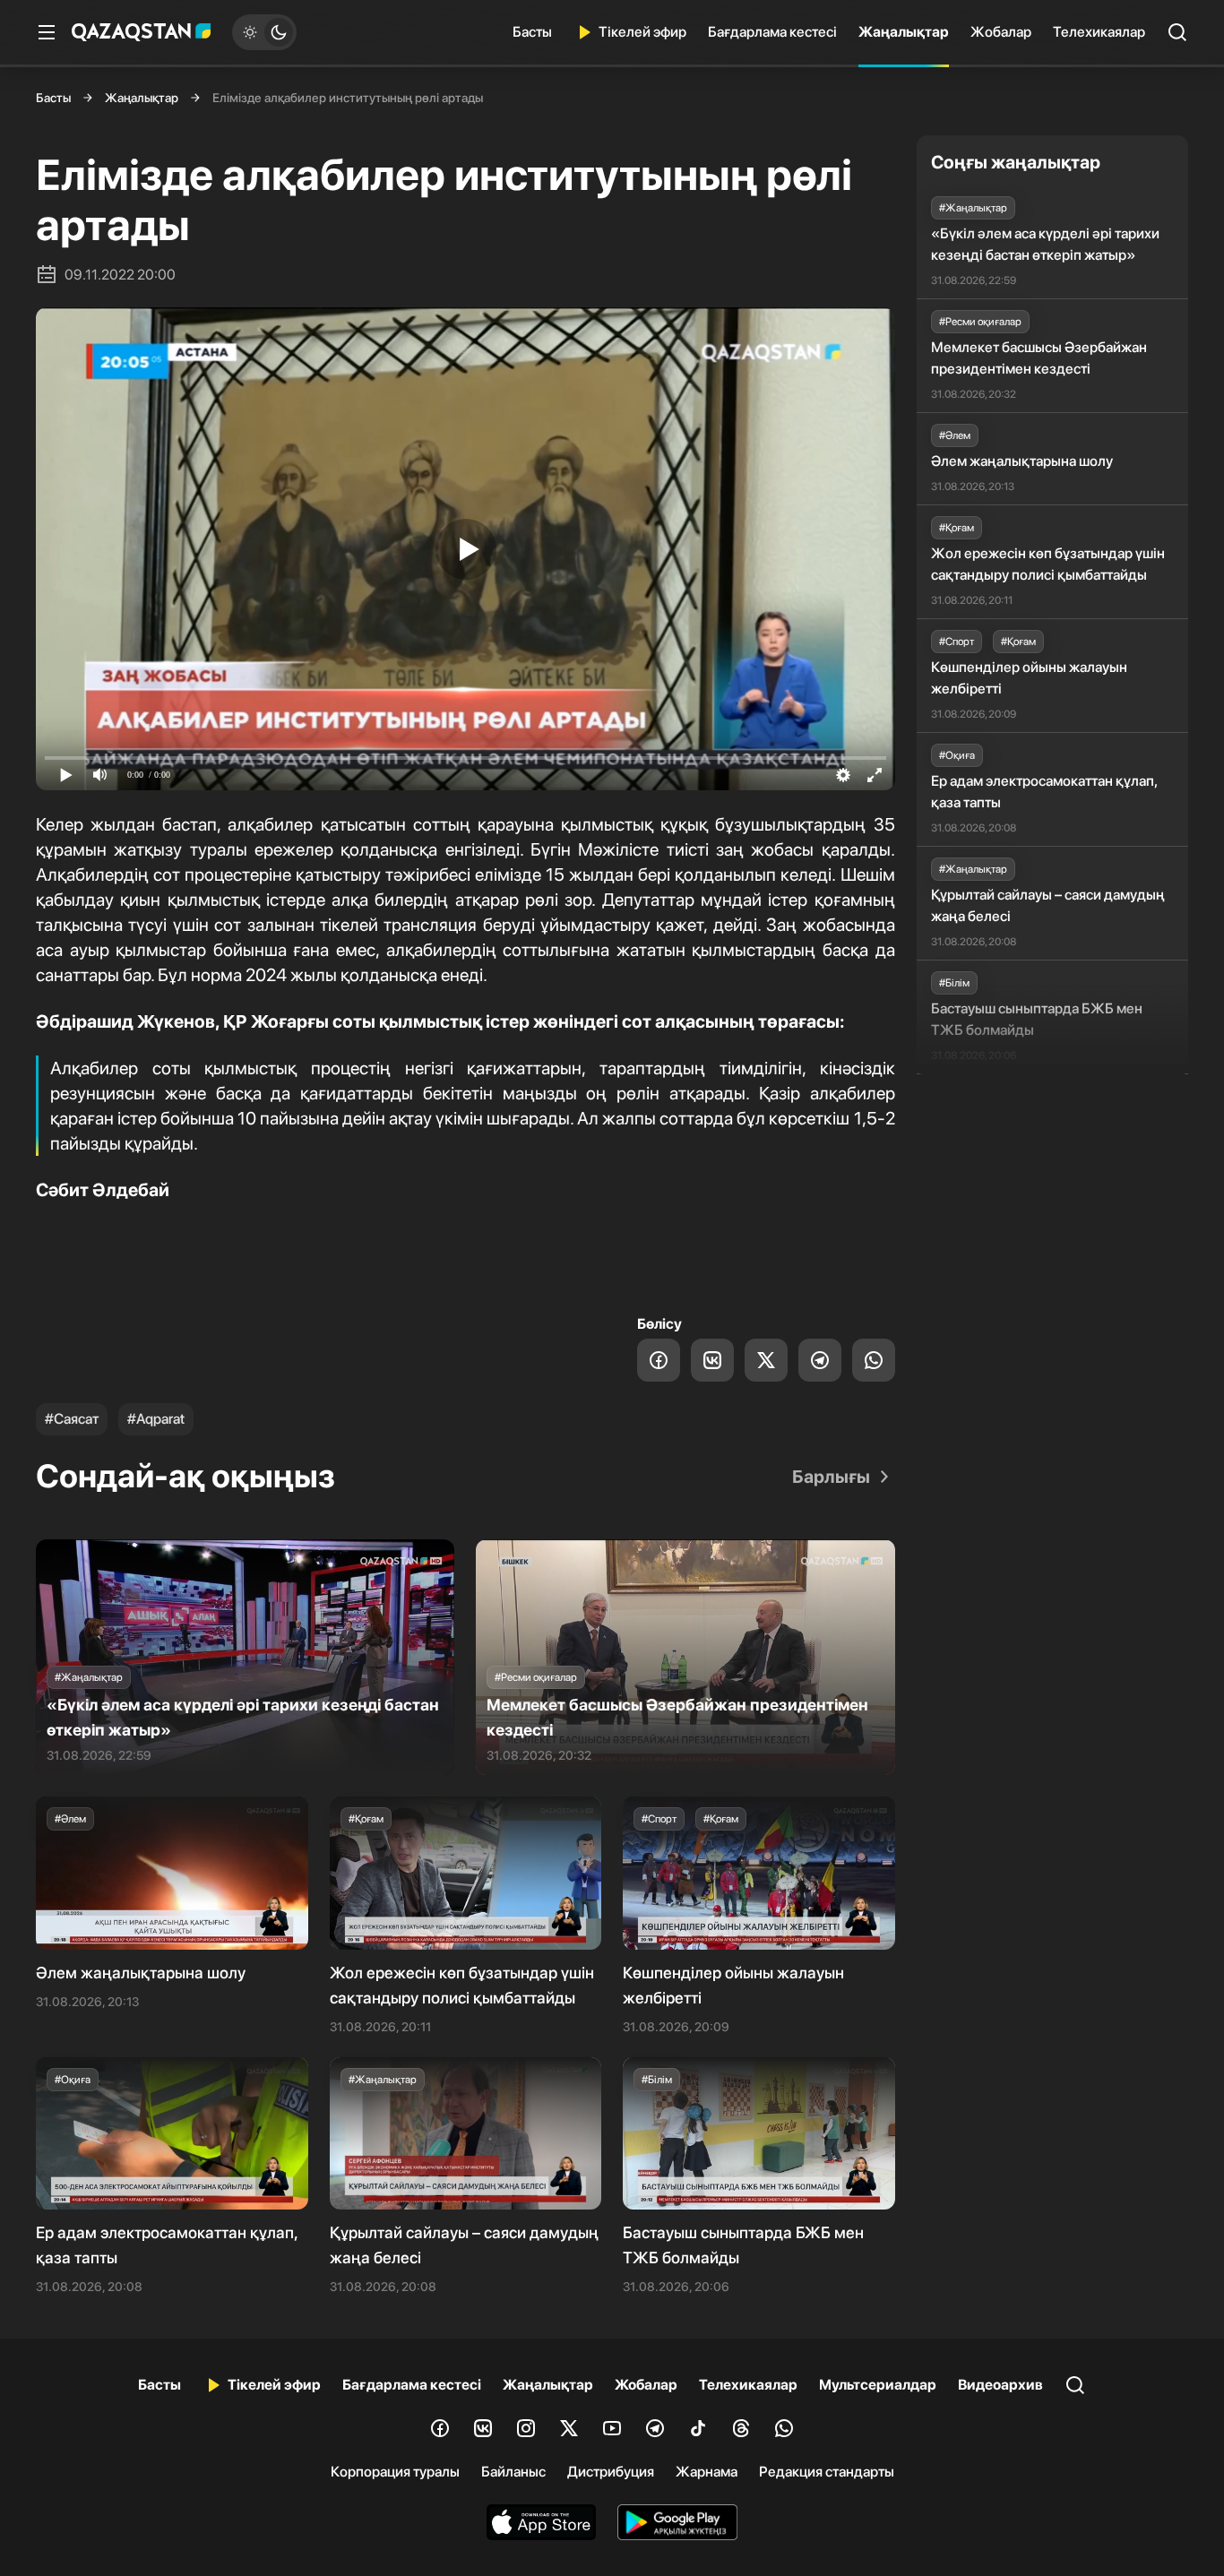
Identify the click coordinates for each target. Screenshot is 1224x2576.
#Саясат (72, 1419)
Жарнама (707, 2472)
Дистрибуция (611, 2472)
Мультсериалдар (878, 2385)
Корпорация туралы (395, 2472)
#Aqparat (156, 1419)
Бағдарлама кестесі (772, 32)
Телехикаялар (1099, 32)
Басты (532, 32)
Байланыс (513, 2472)
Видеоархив (1000, 2385)
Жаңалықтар (904, 32)
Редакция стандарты (827, 2472)
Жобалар (1001, 32)
